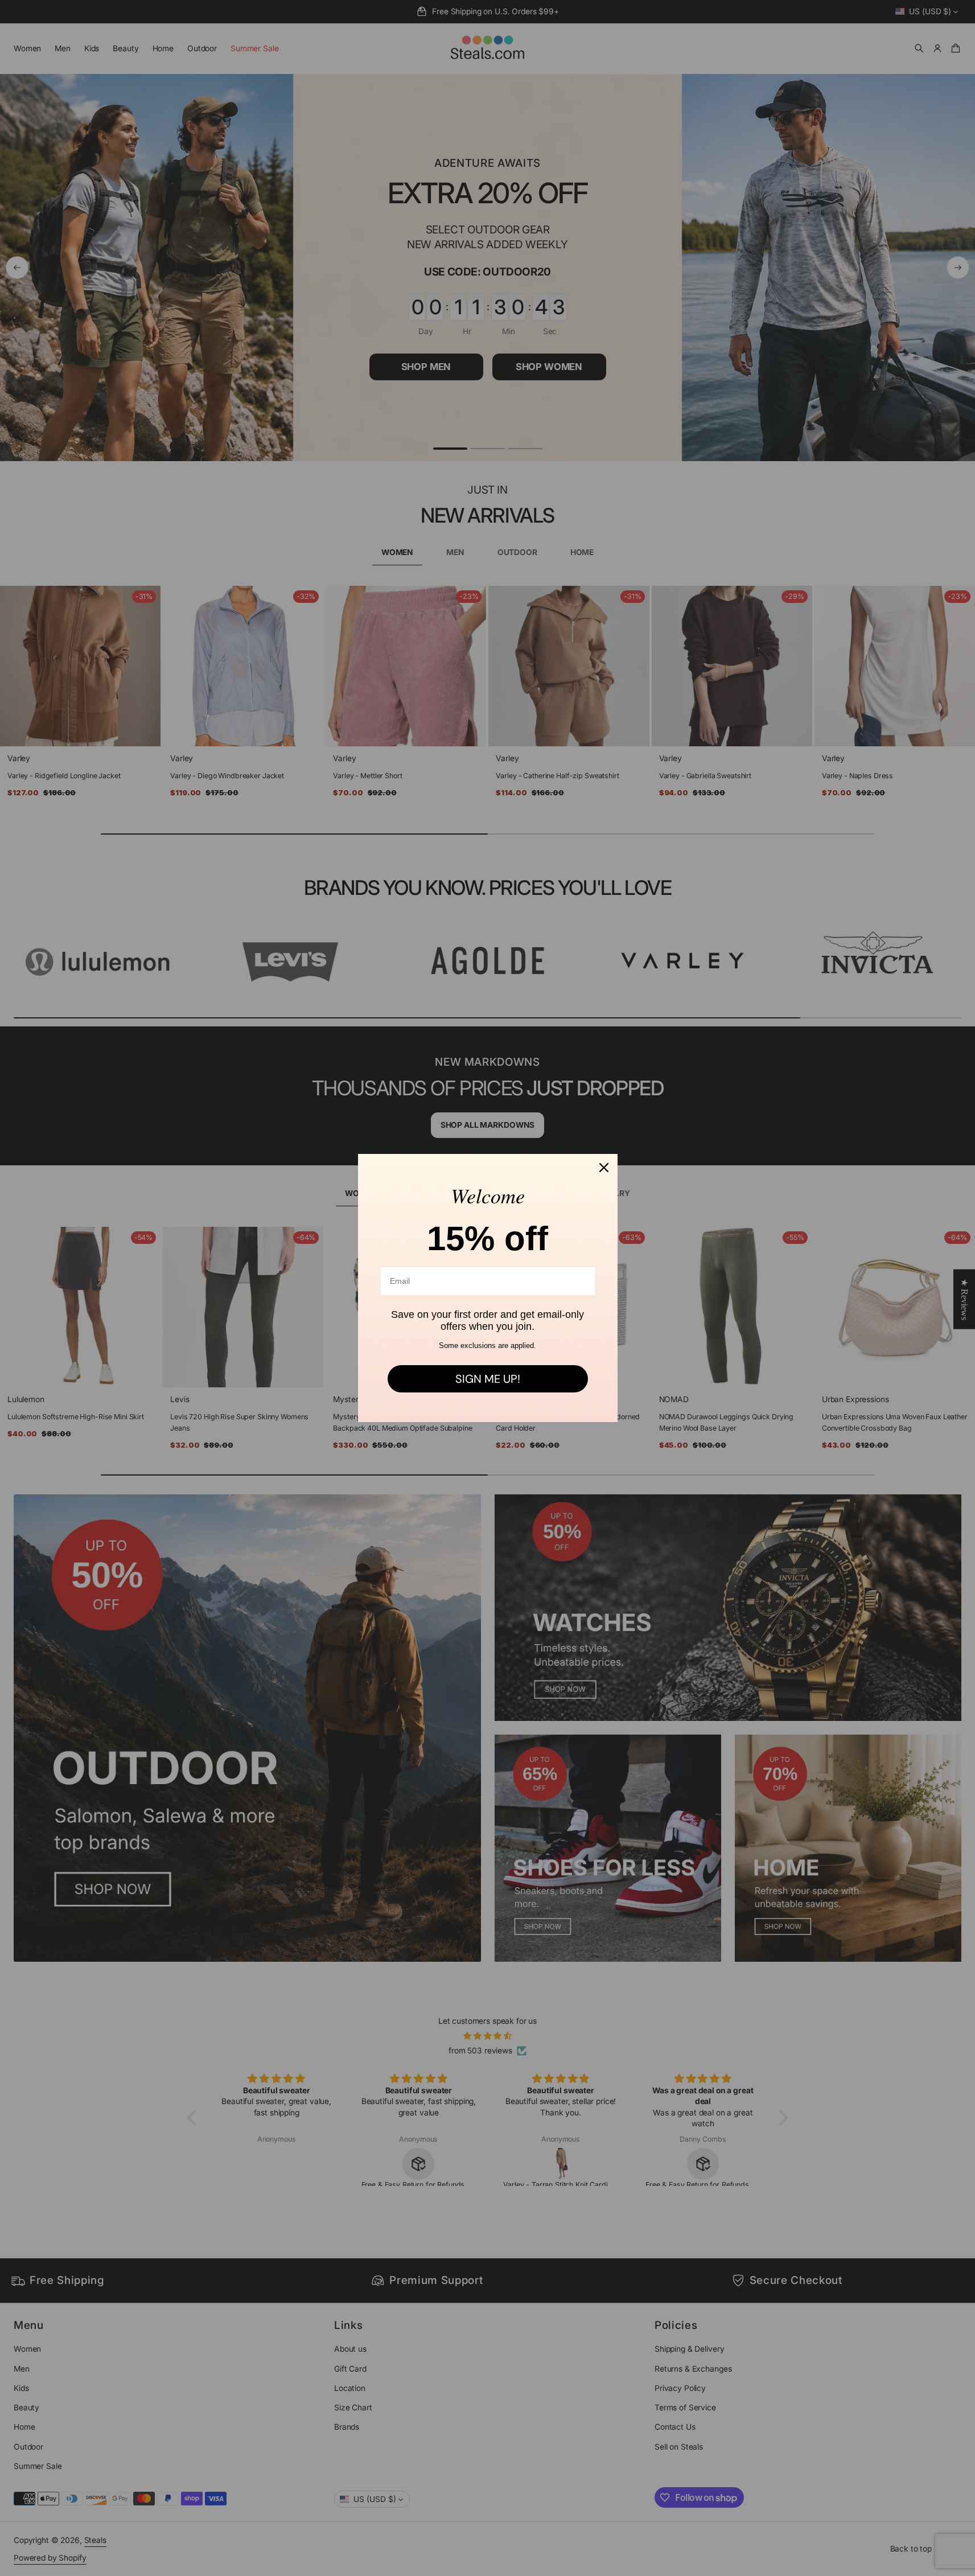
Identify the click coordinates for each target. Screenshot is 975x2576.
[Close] (604, 1168)
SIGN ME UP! (488, 1379)
